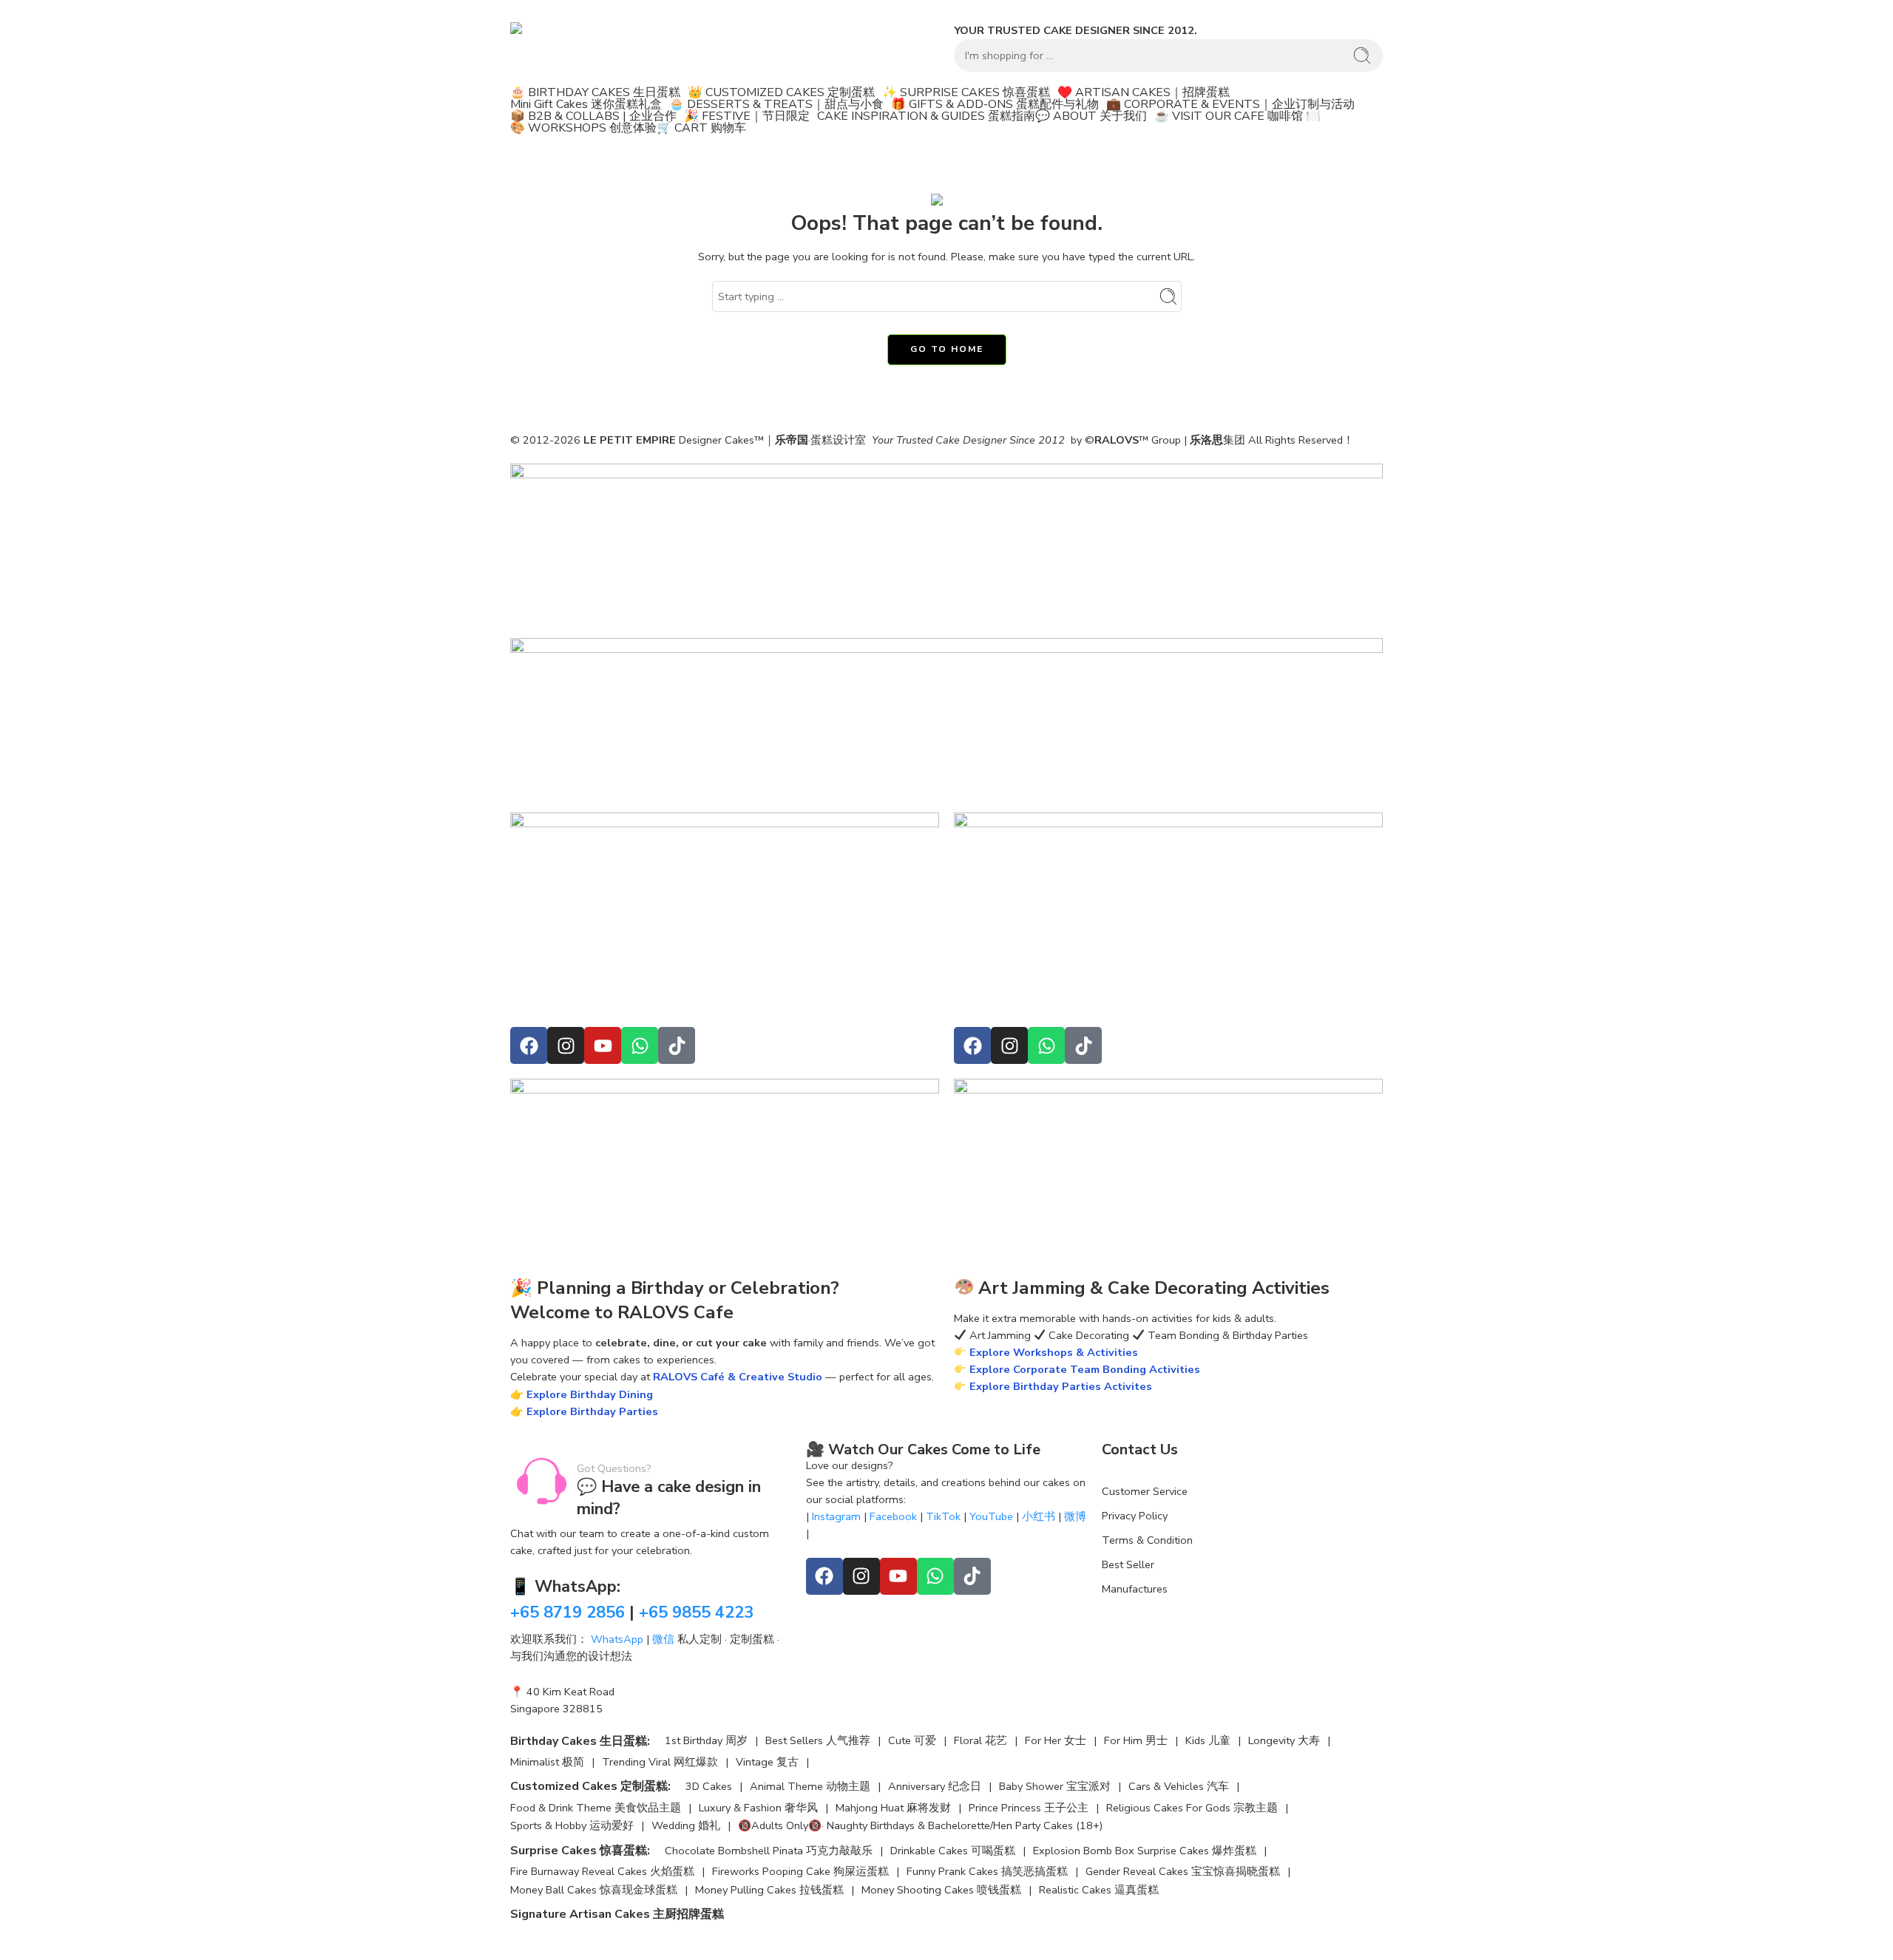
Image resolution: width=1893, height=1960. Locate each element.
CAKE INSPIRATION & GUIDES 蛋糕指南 (926, 116)
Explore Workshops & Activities (1052, 1352)
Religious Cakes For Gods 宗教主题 (1192, 1808)
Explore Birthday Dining (590, 1394)
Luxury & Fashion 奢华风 (758, 1808)
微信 (663, 1639)
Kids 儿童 (1208, 1741)
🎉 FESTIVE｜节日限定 (747, 116)
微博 (1075, 1516)
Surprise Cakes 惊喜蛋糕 (579, 1851)
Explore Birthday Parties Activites (1059, 1386)
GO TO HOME (947, 349)
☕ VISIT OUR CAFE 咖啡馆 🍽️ (1237, 116)
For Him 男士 (1136, 1741)
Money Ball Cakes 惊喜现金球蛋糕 (594, 1890)
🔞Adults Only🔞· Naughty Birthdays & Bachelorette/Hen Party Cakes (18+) (920, 1826)
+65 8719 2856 (568, 1613)
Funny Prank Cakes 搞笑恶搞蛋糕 (987, 1872)
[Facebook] (529, 1045)
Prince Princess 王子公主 (1029, 1808)
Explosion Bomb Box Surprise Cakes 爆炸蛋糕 (1145, 1851)
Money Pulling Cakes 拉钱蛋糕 (769, 1890)
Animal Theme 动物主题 (810, 1787)
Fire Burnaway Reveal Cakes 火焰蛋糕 (602, 1872)
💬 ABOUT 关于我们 (1091, 116)
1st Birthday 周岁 (706, 1741)
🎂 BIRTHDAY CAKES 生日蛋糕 (595, 92)
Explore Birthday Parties (592, 1411)
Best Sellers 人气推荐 (818, 1741)
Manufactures (1135, 1589)
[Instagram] (566, 1045)
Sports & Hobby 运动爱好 (572, 1826)
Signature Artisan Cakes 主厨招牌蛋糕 (617, 1914)
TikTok (943, 1516)
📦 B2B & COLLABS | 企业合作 (593, 116)
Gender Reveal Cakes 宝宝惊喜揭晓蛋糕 (1183, 1872)
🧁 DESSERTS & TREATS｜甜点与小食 (776, 104)
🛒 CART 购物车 (701, 128)
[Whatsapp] (640, 1045)
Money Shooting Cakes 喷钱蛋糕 (941, 1890)
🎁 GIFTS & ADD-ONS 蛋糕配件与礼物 (995, 104)
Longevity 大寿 (1284, 1741)
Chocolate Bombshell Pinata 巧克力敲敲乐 (769, 1851)
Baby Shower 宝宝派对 (1055, 1787)
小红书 (1039, 1516)
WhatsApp (617, 1639)
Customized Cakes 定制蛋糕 (589, 1786)
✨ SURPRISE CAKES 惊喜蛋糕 (966, 92)
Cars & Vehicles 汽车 (1179, 1787)
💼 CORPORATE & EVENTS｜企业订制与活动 (1230, 104)
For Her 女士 (1056, 1741)
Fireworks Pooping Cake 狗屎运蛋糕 (800, 1872)
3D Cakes (709, 1787)
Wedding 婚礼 (686, 1826)
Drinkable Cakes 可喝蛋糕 (953, 1851)
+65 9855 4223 (696, 1613)
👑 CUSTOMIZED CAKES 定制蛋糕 (781, 92)
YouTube (991, 1516)
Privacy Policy (1135, 1516)
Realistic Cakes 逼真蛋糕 (1099, 1890)
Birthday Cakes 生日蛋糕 (579, 1741)
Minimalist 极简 (547, 1762)
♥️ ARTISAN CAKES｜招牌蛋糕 (1144, 92)
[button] (599, 92)
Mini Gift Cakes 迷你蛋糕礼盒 (586, 104)
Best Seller (1128, 1564)
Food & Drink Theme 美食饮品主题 (596, 1808)
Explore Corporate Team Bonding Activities (1083, 1369)
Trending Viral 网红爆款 (660, 1762)
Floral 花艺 (981, 1741)
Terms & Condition (1147, 1540)
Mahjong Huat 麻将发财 (893, 1808)
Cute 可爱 (912, 1741)
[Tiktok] (677, 1045)
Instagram (836, 1516)
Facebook (893, 1516)
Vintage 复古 (767, 1762)
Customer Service (1145, 1491)
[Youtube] (603, 1045)
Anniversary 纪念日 (935, 1787)
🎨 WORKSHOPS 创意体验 (583, 128)
